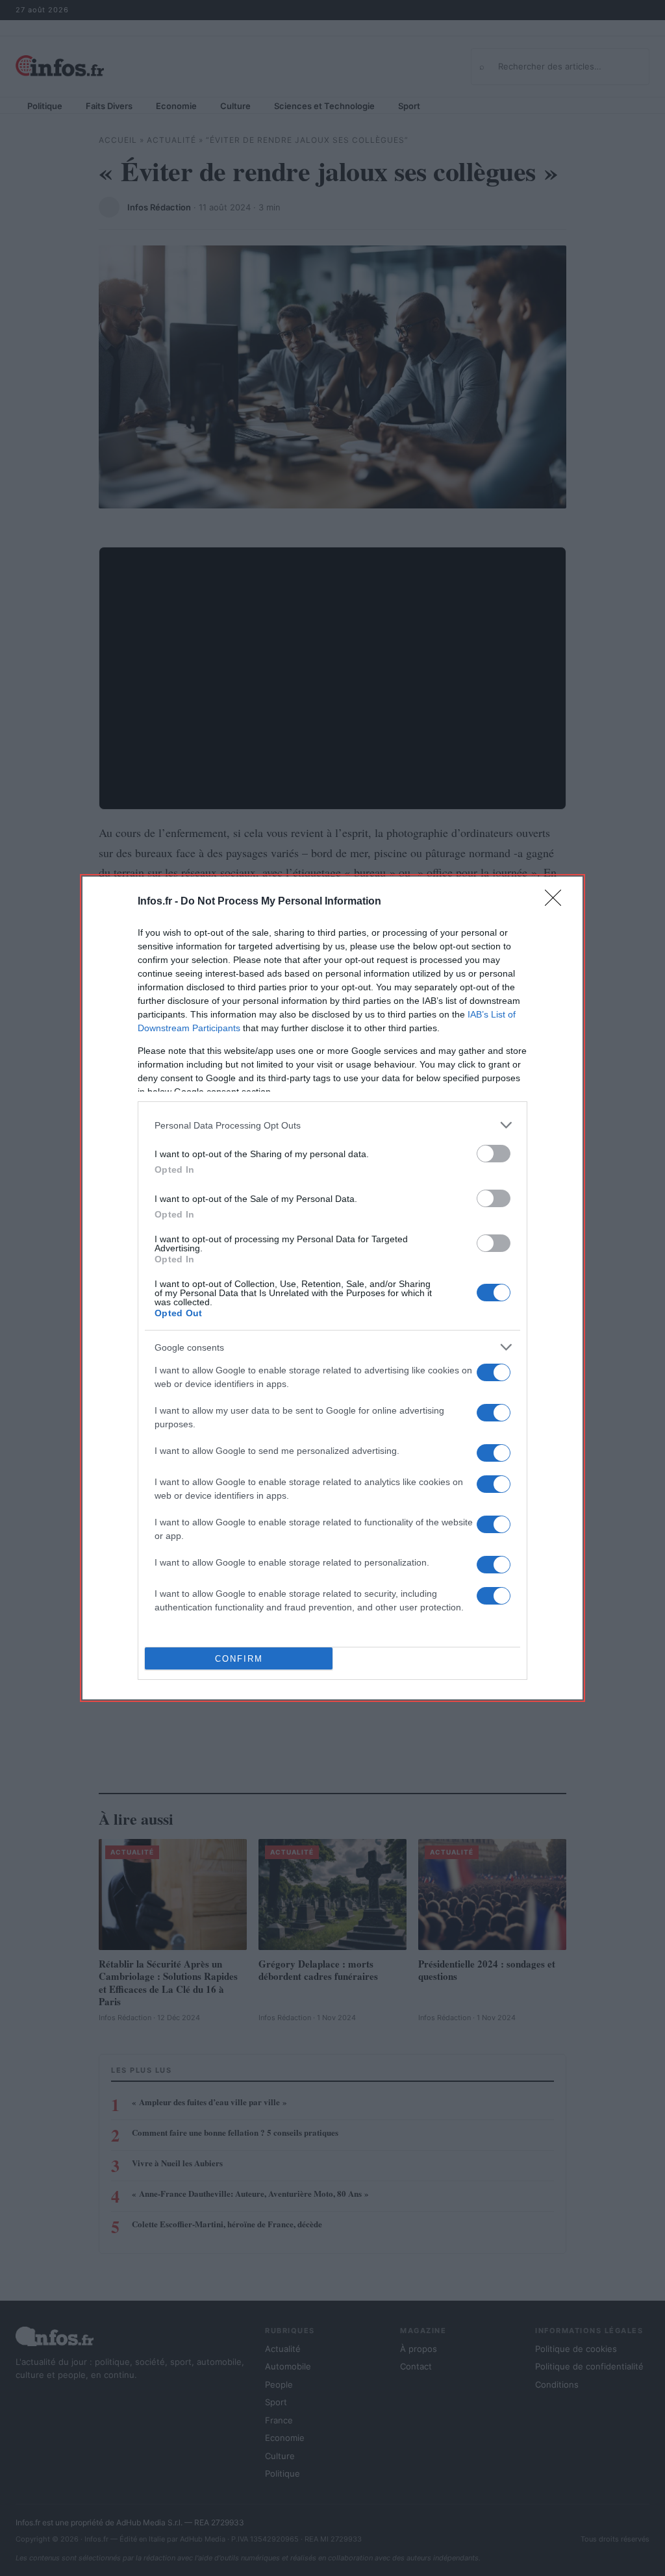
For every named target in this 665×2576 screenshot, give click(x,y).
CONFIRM (239, 1659)
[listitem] (332, 1125)
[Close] (557, 902)
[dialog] (332, 1288)
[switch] (494, 1154)
